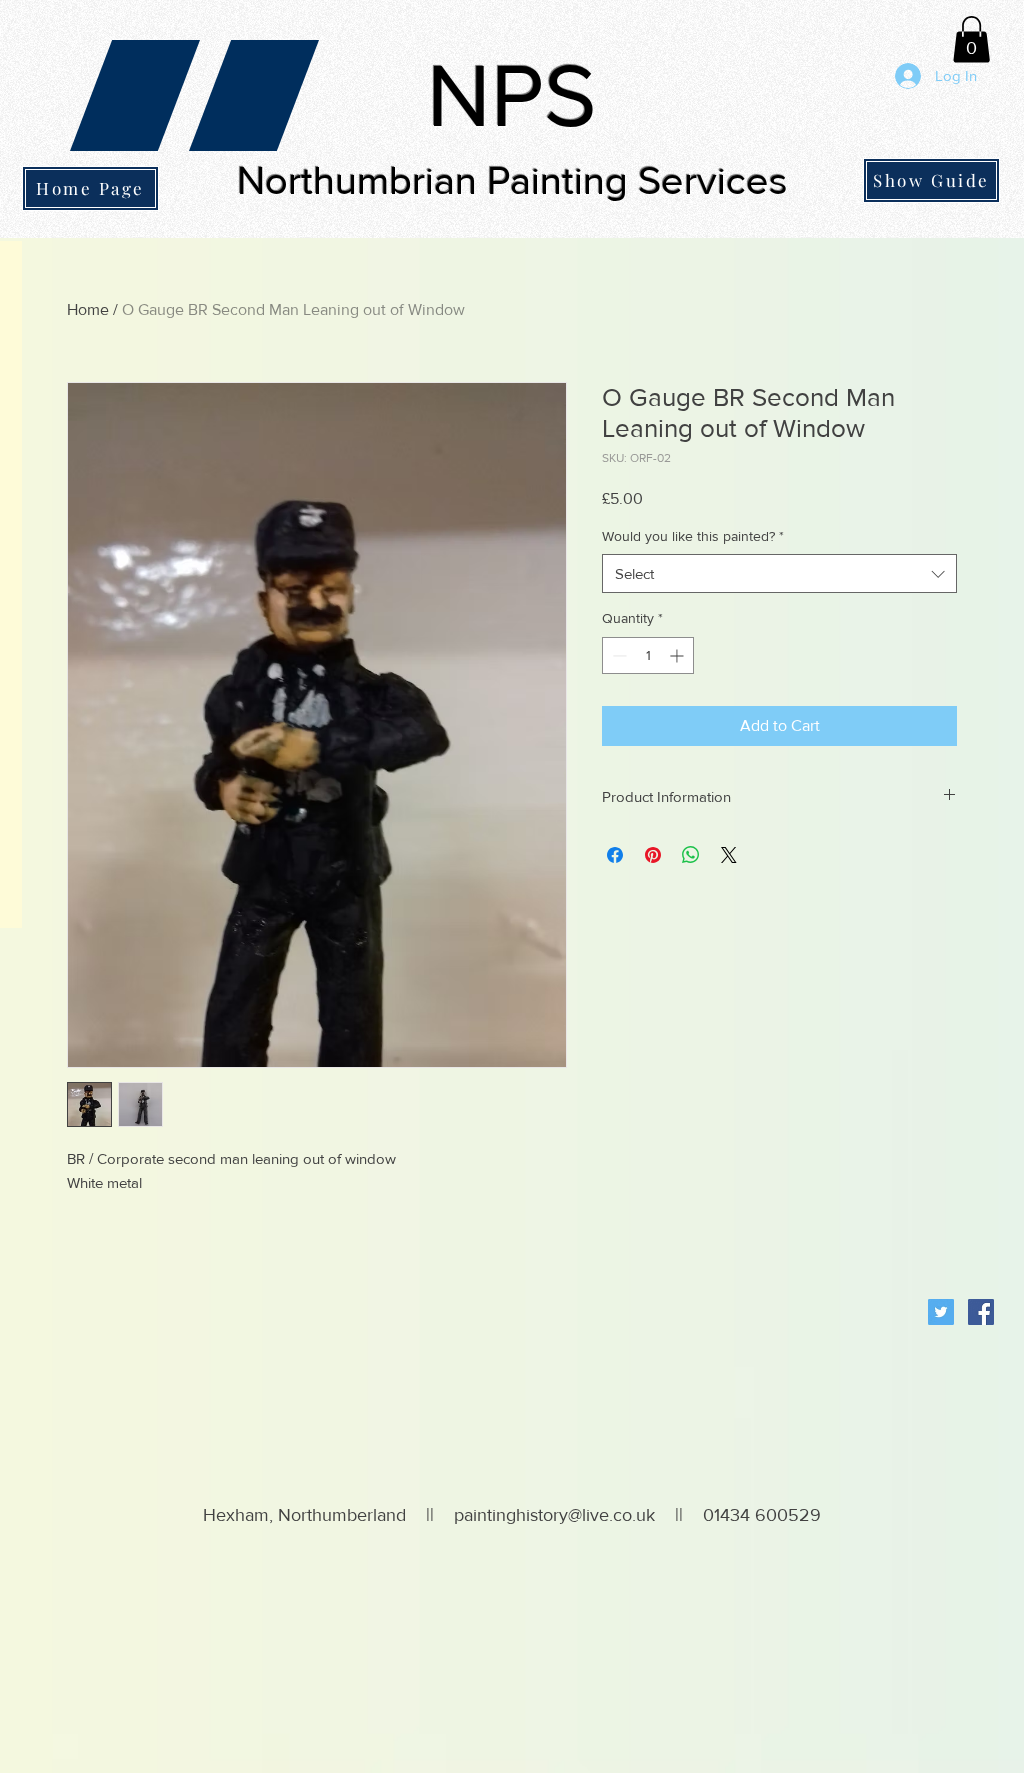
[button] (971, 39)
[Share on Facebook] (615, 855)
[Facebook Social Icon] (981, 1312)
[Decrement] (617, 655)
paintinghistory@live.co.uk (554, 1515)
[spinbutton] (648, 655)
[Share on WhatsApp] (691, 855)
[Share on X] (729, 855)
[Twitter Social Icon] (941, 1312)
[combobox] (779, 573)
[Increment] (678, 655)
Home (88, 309)
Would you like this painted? (693, 536)
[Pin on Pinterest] (653, 855)
